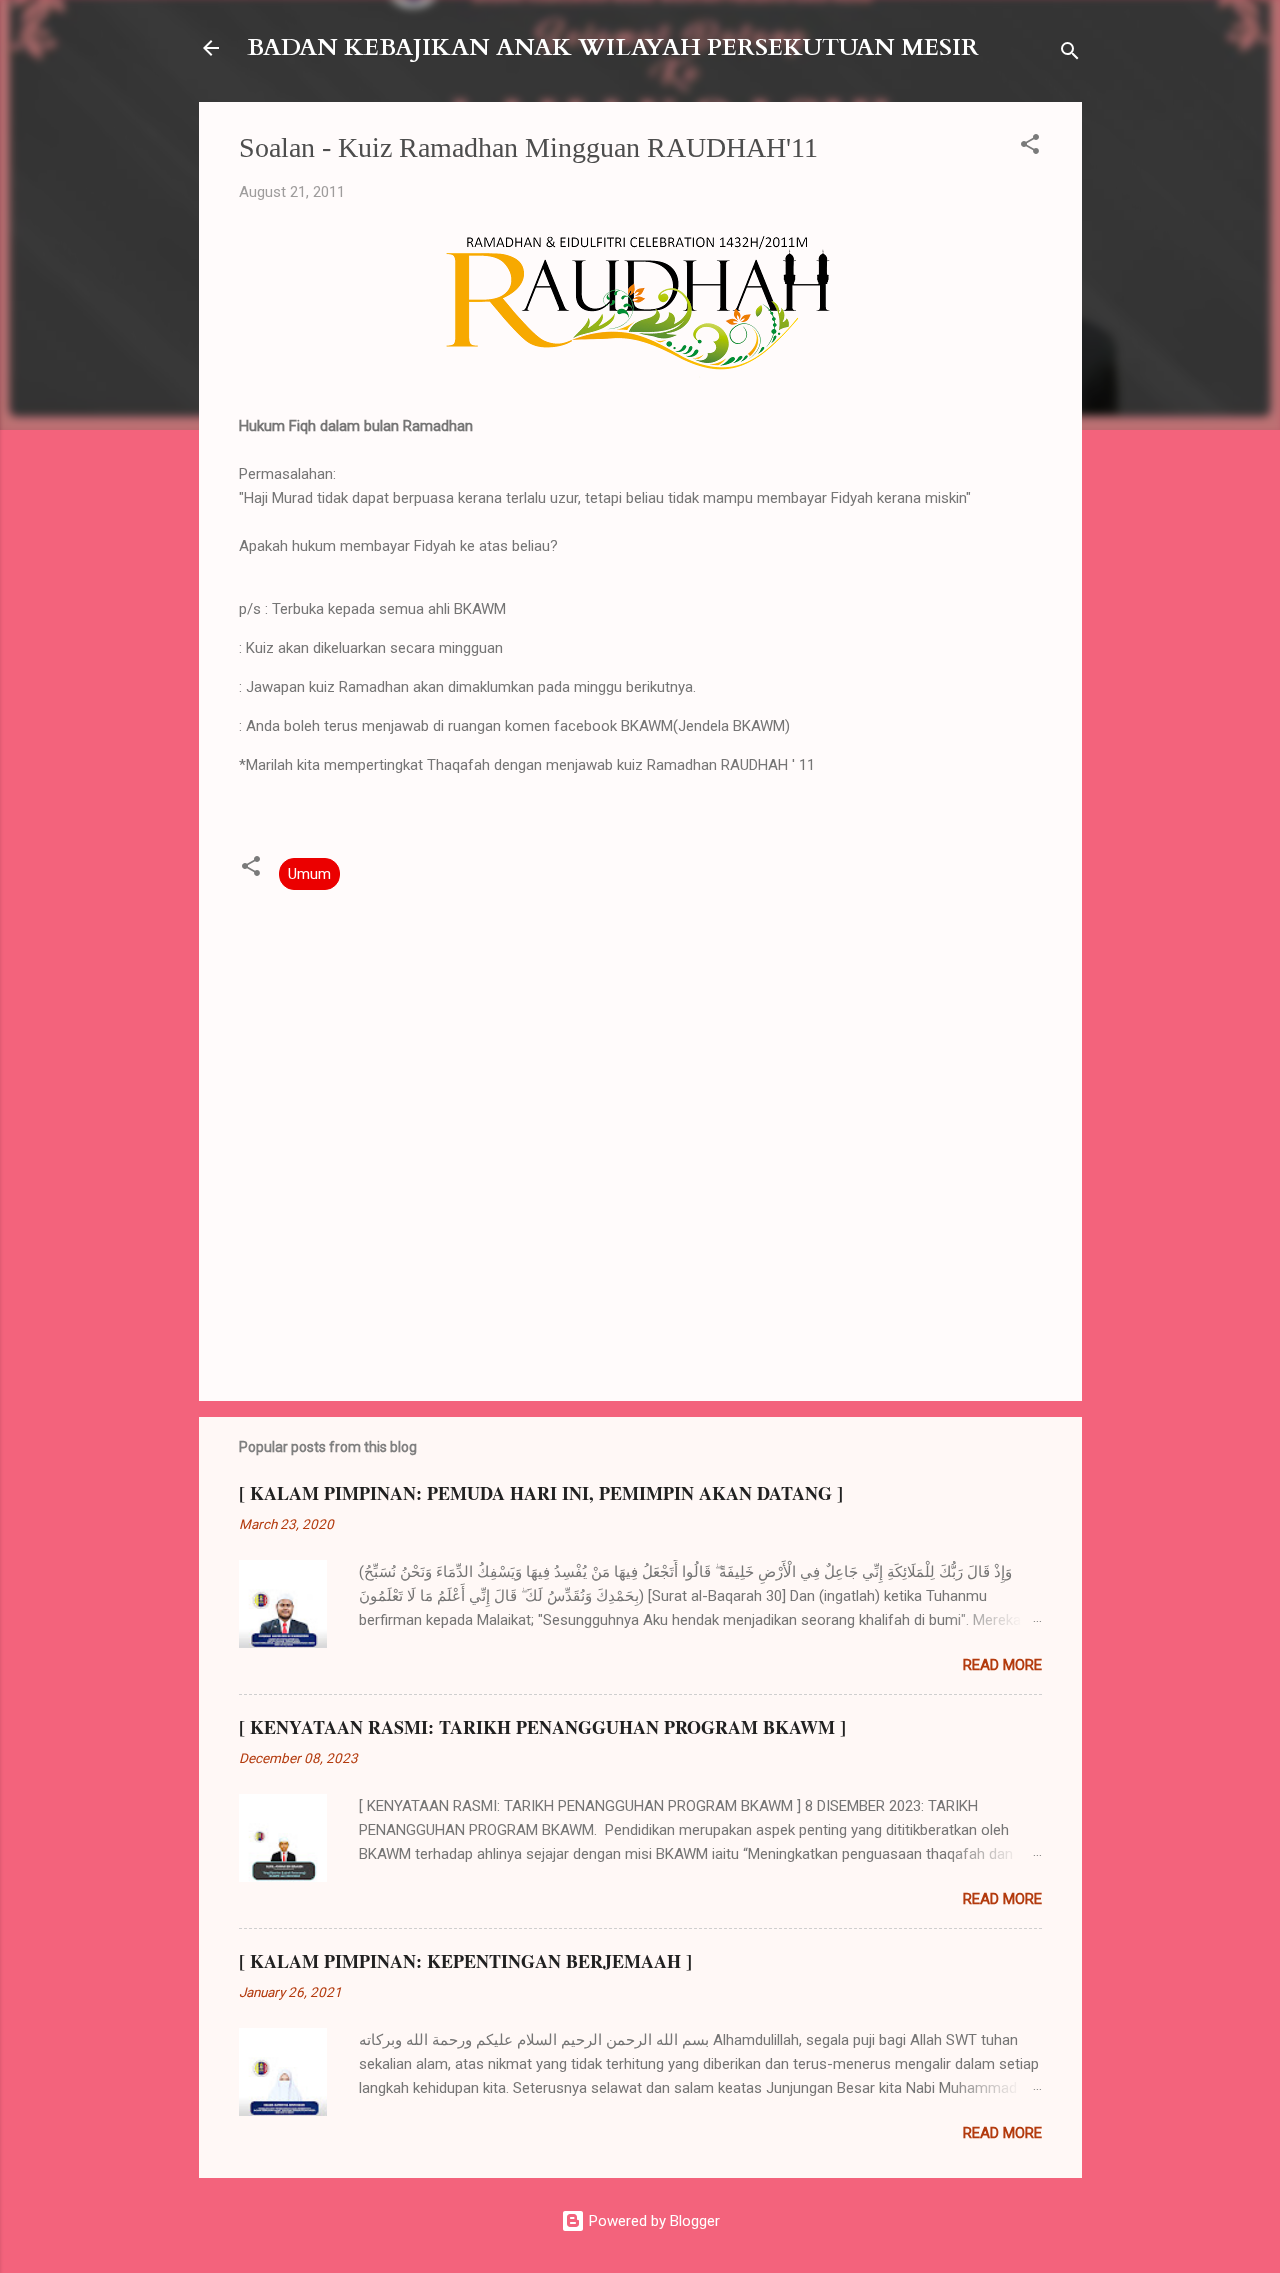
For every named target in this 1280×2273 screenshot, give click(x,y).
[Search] (1070, 54)
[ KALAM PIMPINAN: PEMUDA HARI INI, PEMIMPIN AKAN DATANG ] (541, 1493)
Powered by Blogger (652, 2221)
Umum (309, 874)
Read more (1002, 1665)
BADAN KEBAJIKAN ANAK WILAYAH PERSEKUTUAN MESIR (613, 47)
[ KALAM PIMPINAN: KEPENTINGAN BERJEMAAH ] (465, 1961)
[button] (1030, 147)
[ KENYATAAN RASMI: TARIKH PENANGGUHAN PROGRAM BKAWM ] (542, 1727)
